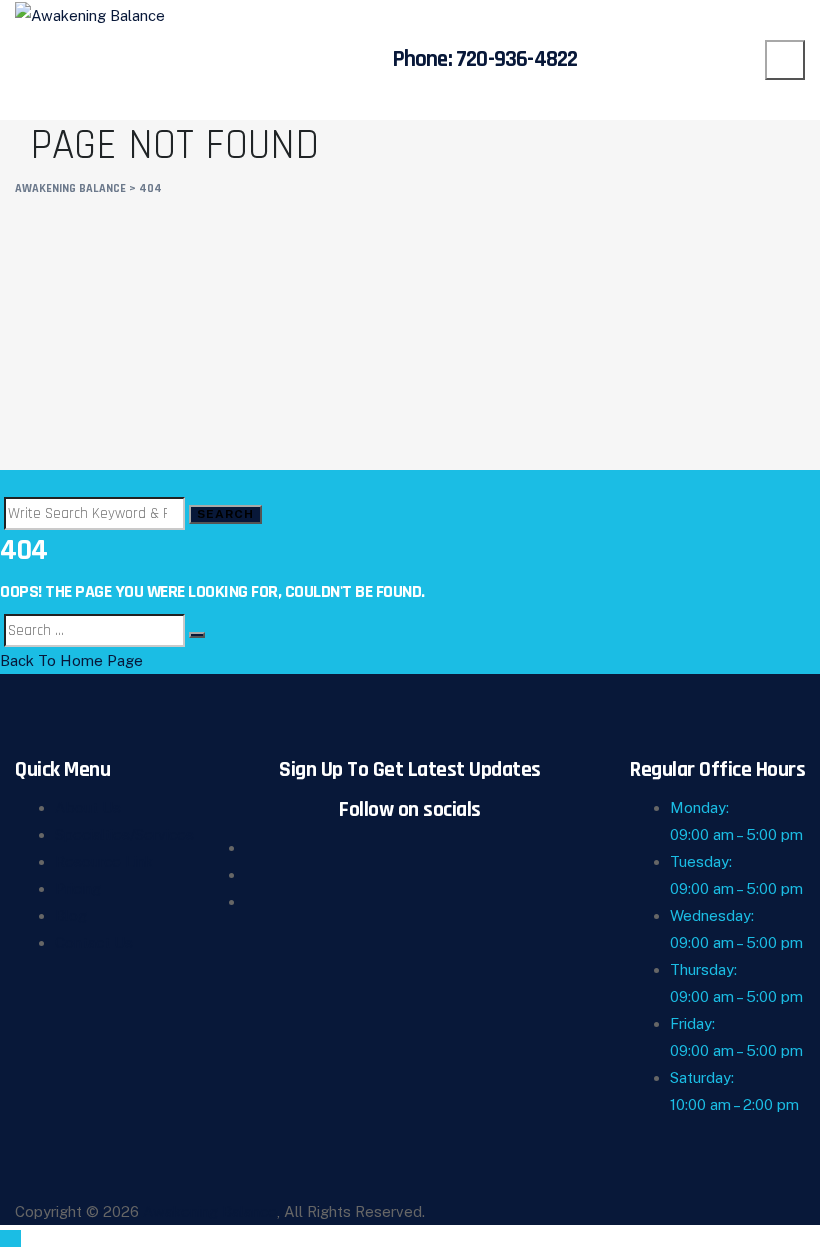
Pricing (78, 888)
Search (225, 514)
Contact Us (94, 942)
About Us (88, 807)
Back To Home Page (71, 660)
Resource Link (104, 861)
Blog (71, 915)
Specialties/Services (124, 834)
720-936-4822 (516, 59)
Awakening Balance (210, 1211)
